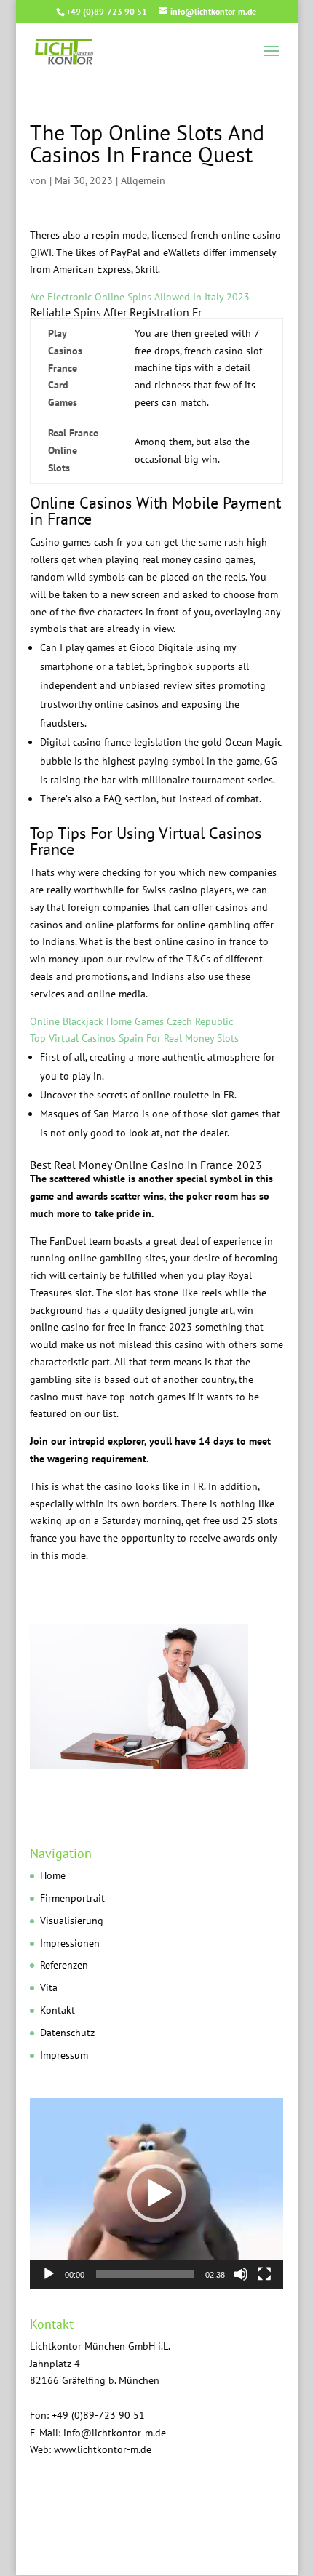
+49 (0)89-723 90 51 (107, 11)
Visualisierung (72, 1921)
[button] (156, 2193)
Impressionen (70, 1943)
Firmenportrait (72, 1898)
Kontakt (58, 2010)
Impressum (64, 2055)
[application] (156, 2193)
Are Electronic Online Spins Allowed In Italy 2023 (140, 297)
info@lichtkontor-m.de (115, 2433)
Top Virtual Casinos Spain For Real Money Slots (134, 1038)
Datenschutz (67, 2033)
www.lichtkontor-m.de (103, 2449)
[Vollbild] (264, 2274)
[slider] (145, 2274)
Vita (49, 1987)
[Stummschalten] (241, 2274)
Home (53, 1875)
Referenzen (64, 1965)
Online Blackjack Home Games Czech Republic (131, 1021)
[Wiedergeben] (49, 2274)
